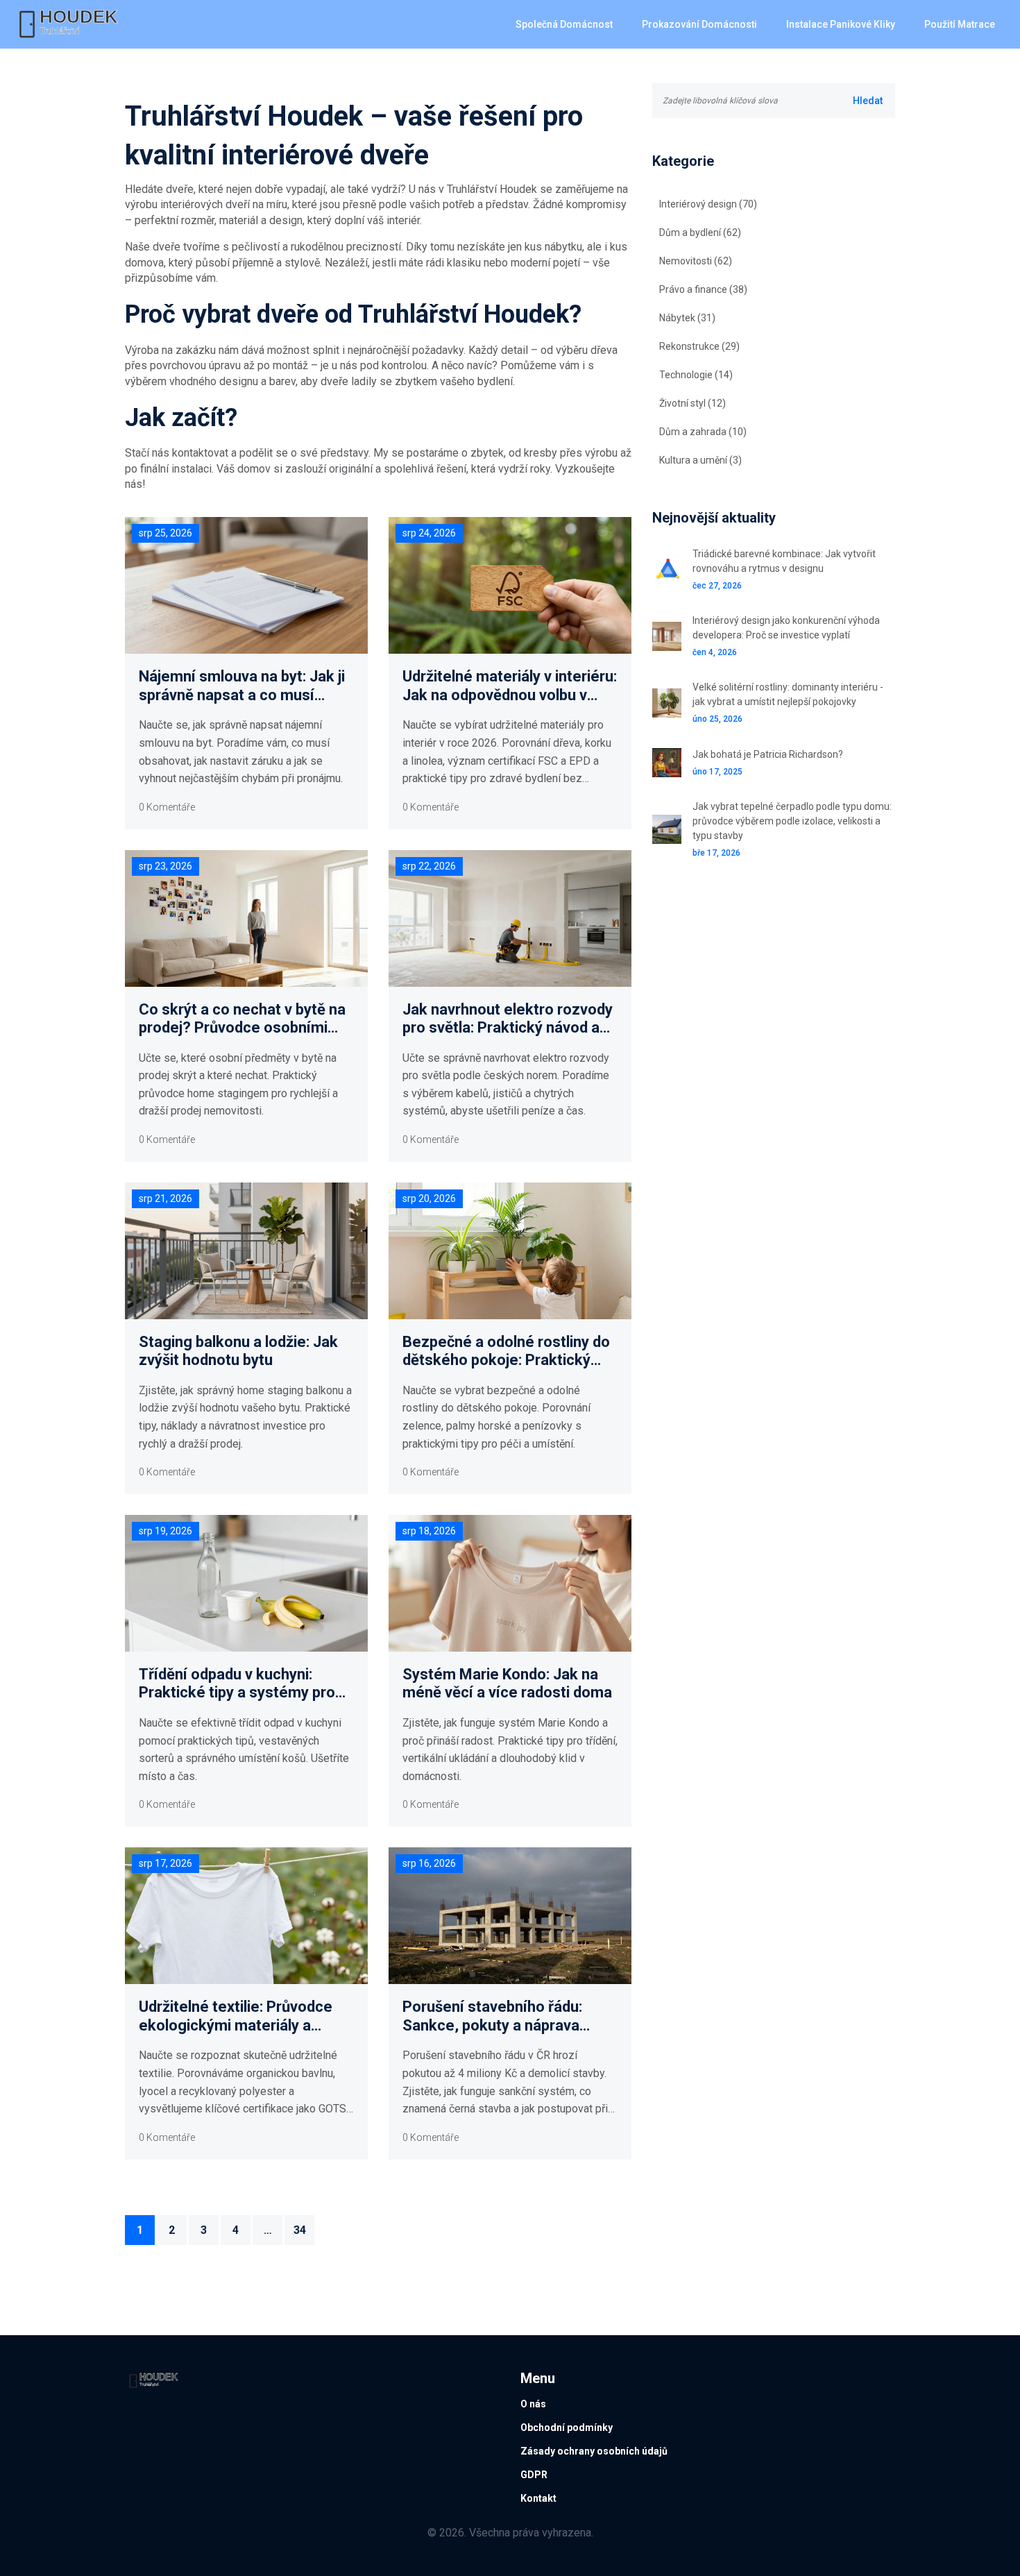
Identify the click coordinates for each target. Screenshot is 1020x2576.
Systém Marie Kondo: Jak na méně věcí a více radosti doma (507, 1683)
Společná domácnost (564, 24)
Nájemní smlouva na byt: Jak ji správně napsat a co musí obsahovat (242, 686)
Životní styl (692, 403)
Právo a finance (703, 289)
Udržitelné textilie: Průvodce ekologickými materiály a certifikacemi (236, 2016)
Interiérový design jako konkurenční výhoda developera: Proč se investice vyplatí (786, 628)
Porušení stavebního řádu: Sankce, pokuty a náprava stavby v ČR (492, 2016)
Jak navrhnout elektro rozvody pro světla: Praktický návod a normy (508, 1019)
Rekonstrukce (699, 346)
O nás (533, 2404)
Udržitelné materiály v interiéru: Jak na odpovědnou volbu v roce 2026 (510, 686)
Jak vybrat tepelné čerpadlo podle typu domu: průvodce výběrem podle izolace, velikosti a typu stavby (792, 821)
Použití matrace (960, 24)
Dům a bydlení (700, 232)
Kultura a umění (700, 460)
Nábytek (687, 318)
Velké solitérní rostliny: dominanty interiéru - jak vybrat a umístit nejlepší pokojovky (788, 694)
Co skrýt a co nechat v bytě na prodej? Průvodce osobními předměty (242, 1019)
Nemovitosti (696, 261)
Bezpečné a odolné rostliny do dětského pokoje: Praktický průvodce (506, 1351)
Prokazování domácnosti (699, 24)
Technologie (696, 375)
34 (300, 2230)
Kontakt (538, 2498)
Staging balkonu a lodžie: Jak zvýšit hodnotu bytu (238, 1351)
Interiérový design (708, 204)
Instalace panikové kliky (841, 24)
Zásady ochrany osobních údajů (594, 2451)
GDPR (534, 2475)
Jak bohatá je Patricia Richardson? (768, 754)
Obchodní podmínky (567, 2427)
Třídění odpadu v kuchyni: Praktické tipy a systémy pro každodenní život (237, 1684)
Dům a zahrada (703, 432)
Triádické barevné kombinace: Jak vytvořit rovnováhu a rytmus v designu (784, 561)
